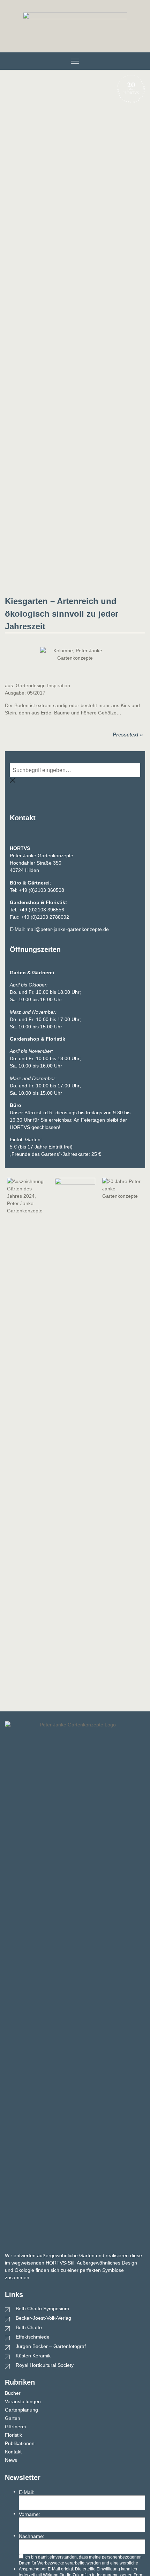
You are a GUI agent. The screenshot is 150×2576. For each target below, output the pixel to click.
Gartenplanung (21, 2410)
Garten (13, 2418)
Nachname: (32, 2536)
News (11, 2460)
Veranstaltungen (23, 2401)
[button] (75, 61)
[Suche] (13, 792)
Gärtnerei (15, 2427)
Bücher (13, 2393)
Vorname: (29, 2514)
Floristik (13, 2435)
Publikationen (20, 2443)
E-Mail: (27, 2492)
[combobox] (75, 770)
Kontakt (13, 2452)
